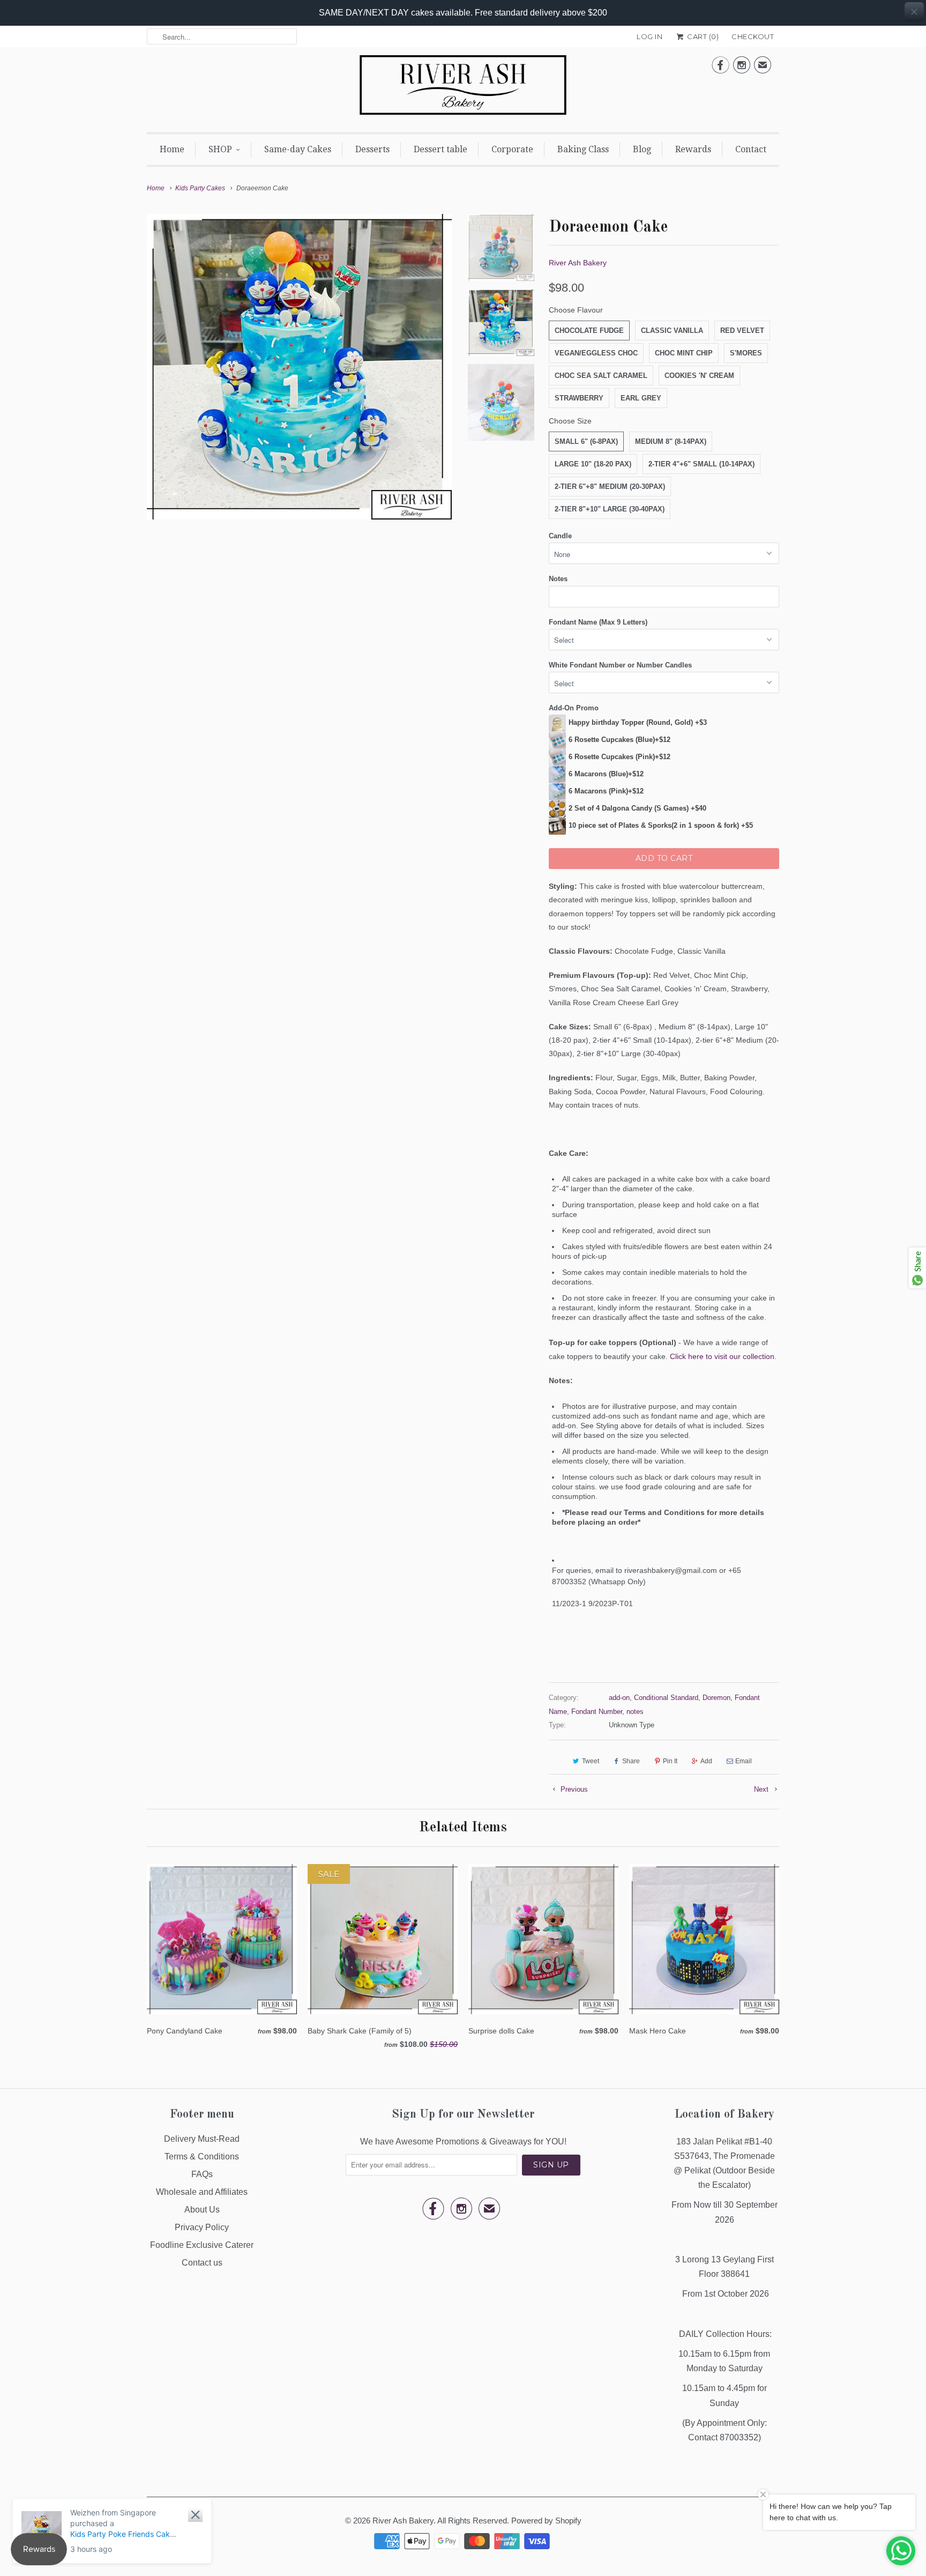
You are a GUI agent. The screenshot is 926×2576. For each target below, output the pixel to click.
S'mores (746, 353)
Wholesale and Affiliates (202, 2192)
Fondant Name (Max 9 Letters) (598, 622)
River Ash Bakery (578, 263)
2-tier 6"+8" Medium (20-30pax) (610, 487)
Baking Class (583, 149)
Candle (560, 536)
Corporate (512, 149)
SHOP (220, 149)
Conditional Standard (666, 1698)
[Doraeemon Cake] (299, 366)
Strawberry (579, 398)
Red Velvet (742, 331)
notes (635, 1712)
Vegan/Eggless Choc (596, 353)
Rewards (693, 149)
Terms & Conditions (202, 2156)
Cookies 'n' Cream (699, 376)
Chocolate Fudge (589, 331)
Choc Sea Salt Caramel (601, 376)
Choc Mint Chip (684, 353)
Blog (642, 149)
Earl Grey (641, 398)
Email (744, 1761)
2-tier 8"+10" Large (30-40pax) (610, 509)
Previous (573, 1789)
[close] (914, 12)
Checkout (753, 36)
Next (762, 1789)
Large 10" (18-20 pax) (593, 464)
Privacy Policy (202, 2227)
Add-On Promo (574, 708)
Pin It (670, 1761)
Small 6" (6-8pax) (586, 441)
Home (172, 149)
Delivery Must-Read (202, 2139)
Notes (558, 579)
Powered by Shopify (546, 2521)
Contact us (202, 2263)
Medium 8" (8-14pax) (671, 441)
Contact (751, 149)
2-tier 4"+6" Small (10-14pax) (701, 464)
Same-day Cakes (298, 149)
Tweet (591, 1761)
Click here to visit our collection (722, 1356)
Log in (649, 36)
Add (706, 1761)
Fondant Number (597, 1712)
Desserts (372, 149)
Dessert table (440, 149)
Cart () (702, 36)
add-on (619, 1698)
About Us (202, 2210)
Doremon (716, 1698)
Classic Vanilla (672, 331)
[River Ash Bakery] (463, 88)
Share (631, 1761)
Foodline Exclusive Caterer (202, 2245)
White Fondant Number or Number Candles (620, 665)
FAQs (202, 2174)
